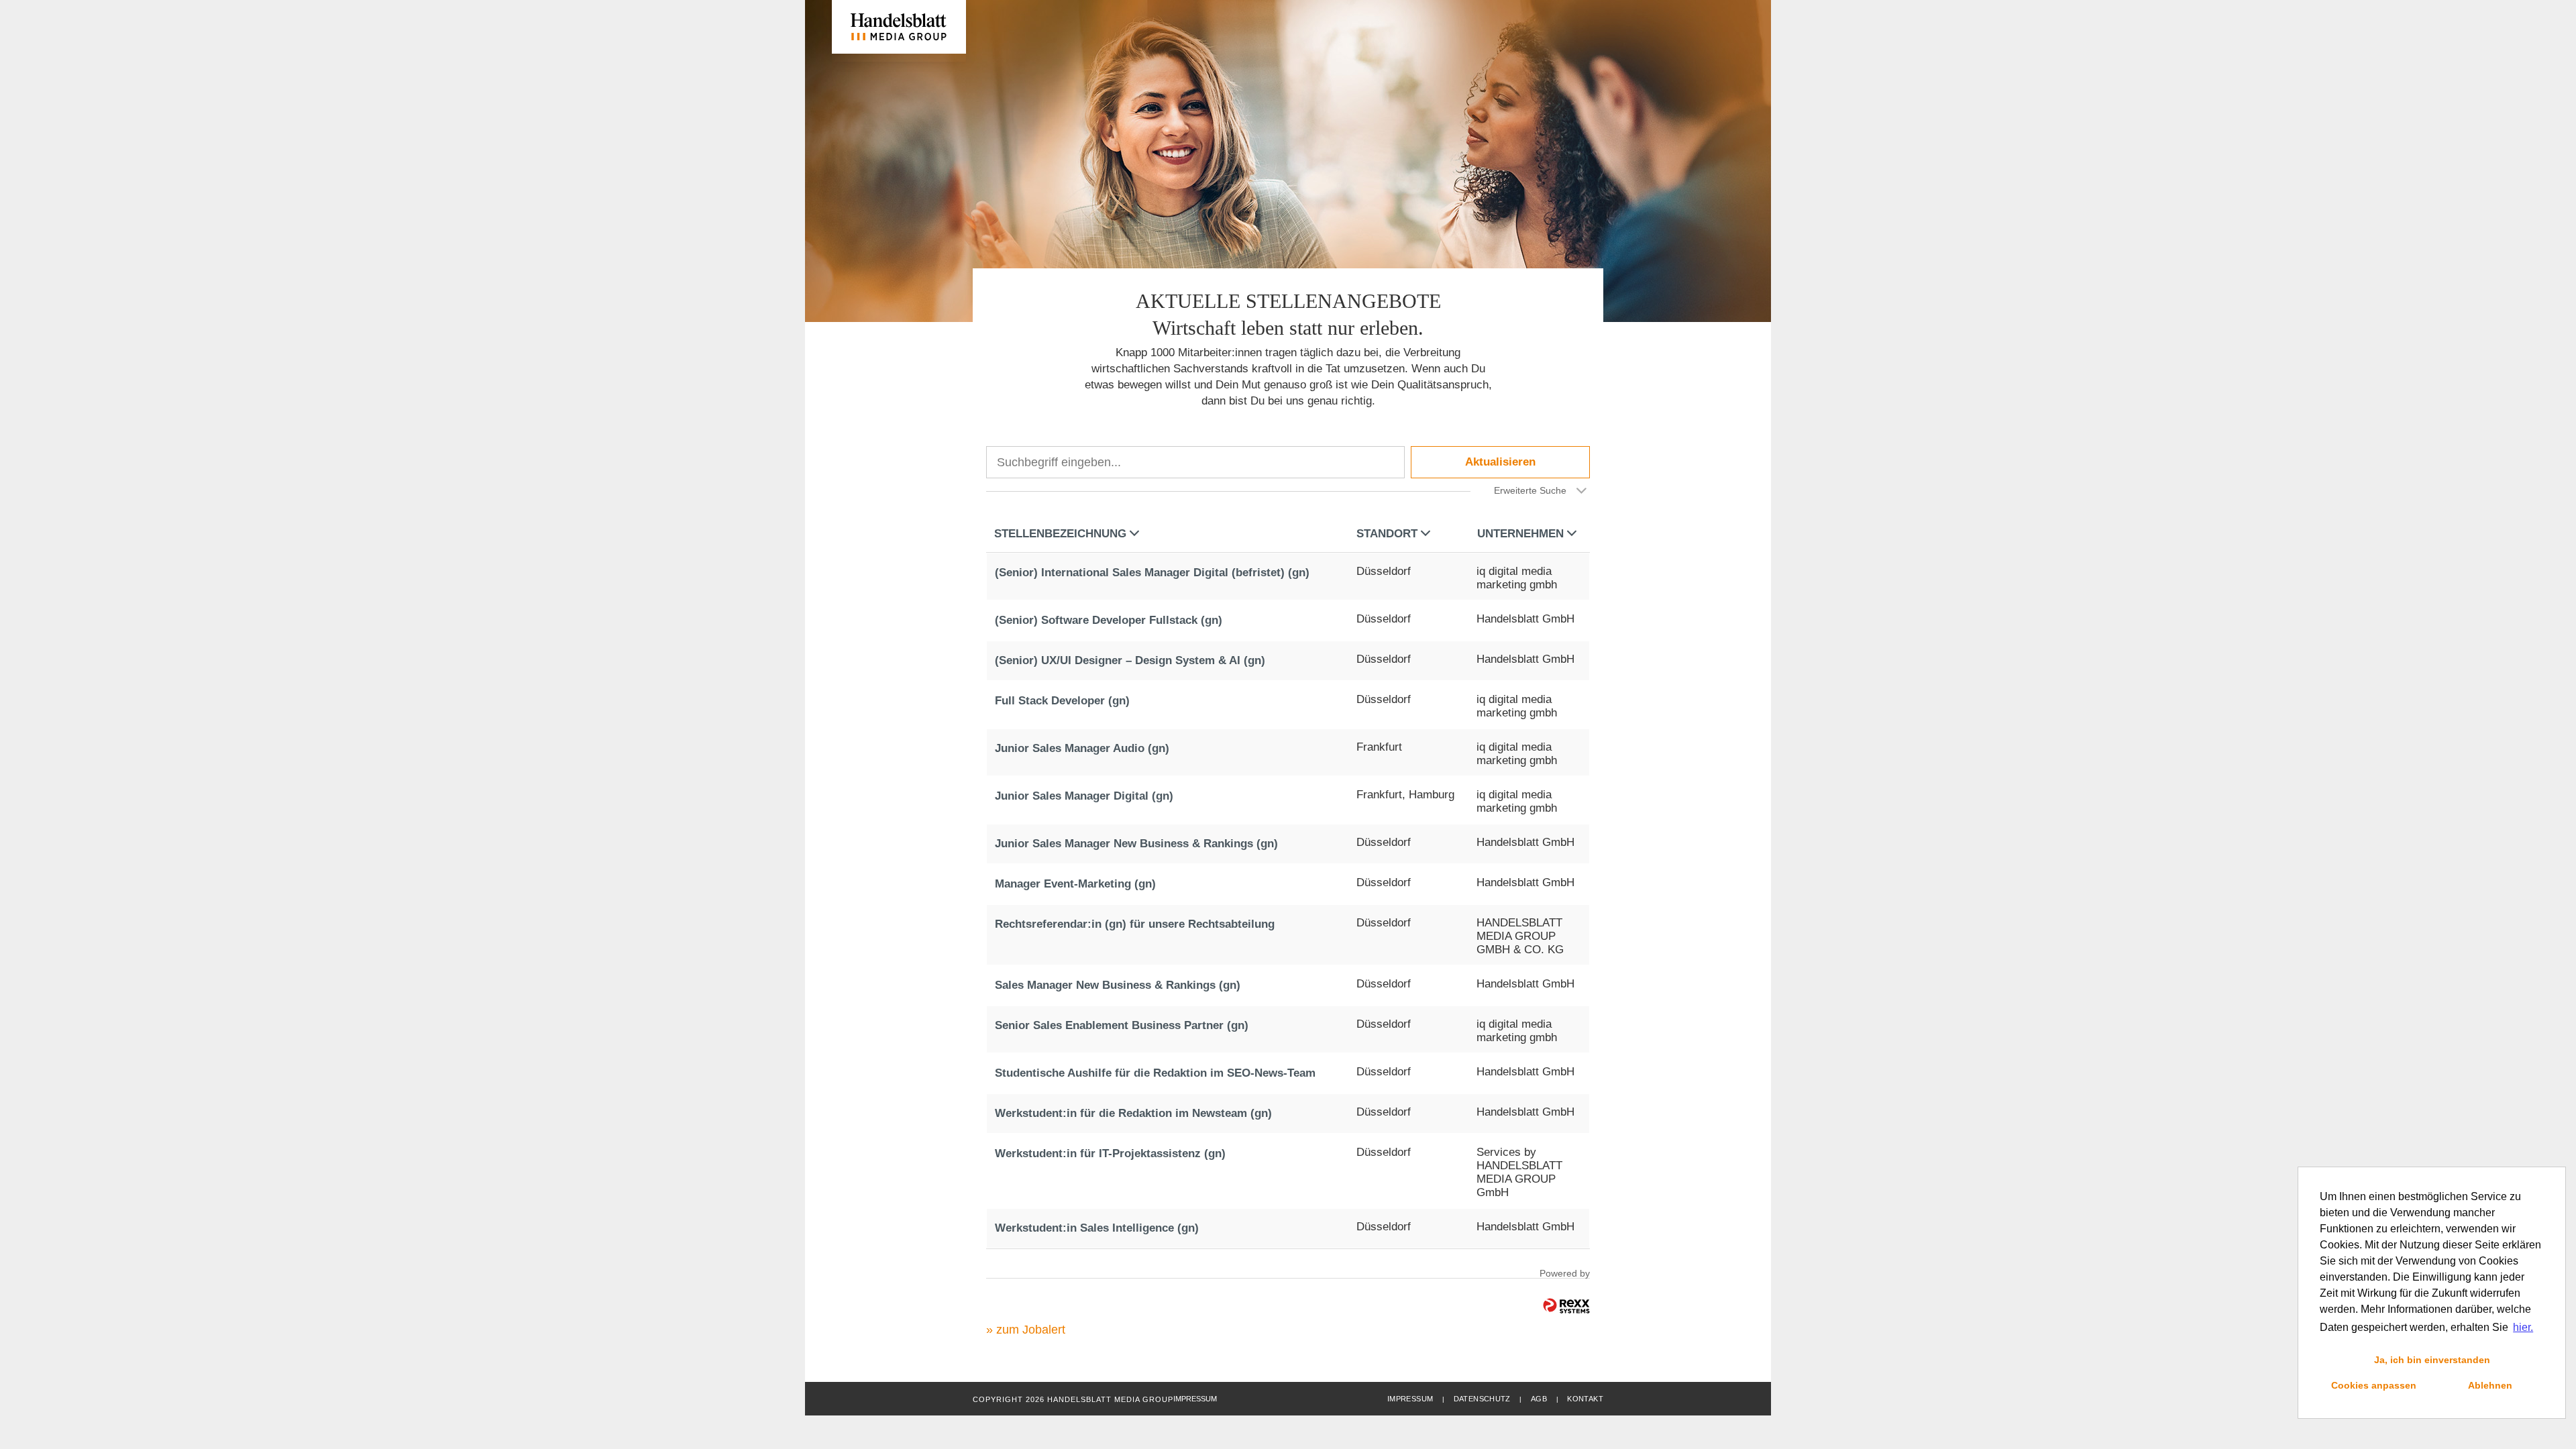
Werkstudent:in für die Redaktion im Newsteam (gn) (1133, 1113)
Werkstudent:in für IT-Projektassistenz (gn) (1110, 1153)
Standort (1387, 534)
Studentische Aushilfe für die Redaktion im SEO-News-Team (1155, 1073)
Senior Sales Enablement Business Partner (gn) (1122, 1025)
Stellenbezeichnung (1060, 534)
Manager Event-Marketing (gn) (1075, 884)
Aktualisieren (1500, 462)
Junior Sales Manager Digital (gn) (1084, 796)
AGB (1539, 1399)
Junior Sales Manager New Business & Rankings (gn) (1136, 844)
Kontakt (1585, 1399)
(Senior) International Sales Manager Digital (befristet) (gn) (1152, 573)
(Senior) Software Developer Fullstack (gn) (1109, 620)
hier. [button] (2523, 1327)
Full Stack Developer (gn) (1062, 701)
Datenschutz (1482, 1399)
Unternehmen (1520, 534)
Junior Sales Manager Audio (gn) (1082, 748)
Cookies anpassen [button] (2374, 1385)
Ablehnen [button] (2490, 1385)
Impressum (1410, 1399)
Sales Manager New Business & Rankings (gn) (1118, 985)
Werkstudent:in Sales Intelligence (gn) (1097, 1228)
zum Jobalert (1031, 1330)
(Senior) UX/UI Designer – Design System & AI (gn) (1130, 660)
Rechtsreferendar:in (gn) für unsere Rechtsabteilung (1135, 924)
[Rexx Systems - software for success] (1566, 1306)
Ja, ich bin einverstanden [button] (2432, 1360)
